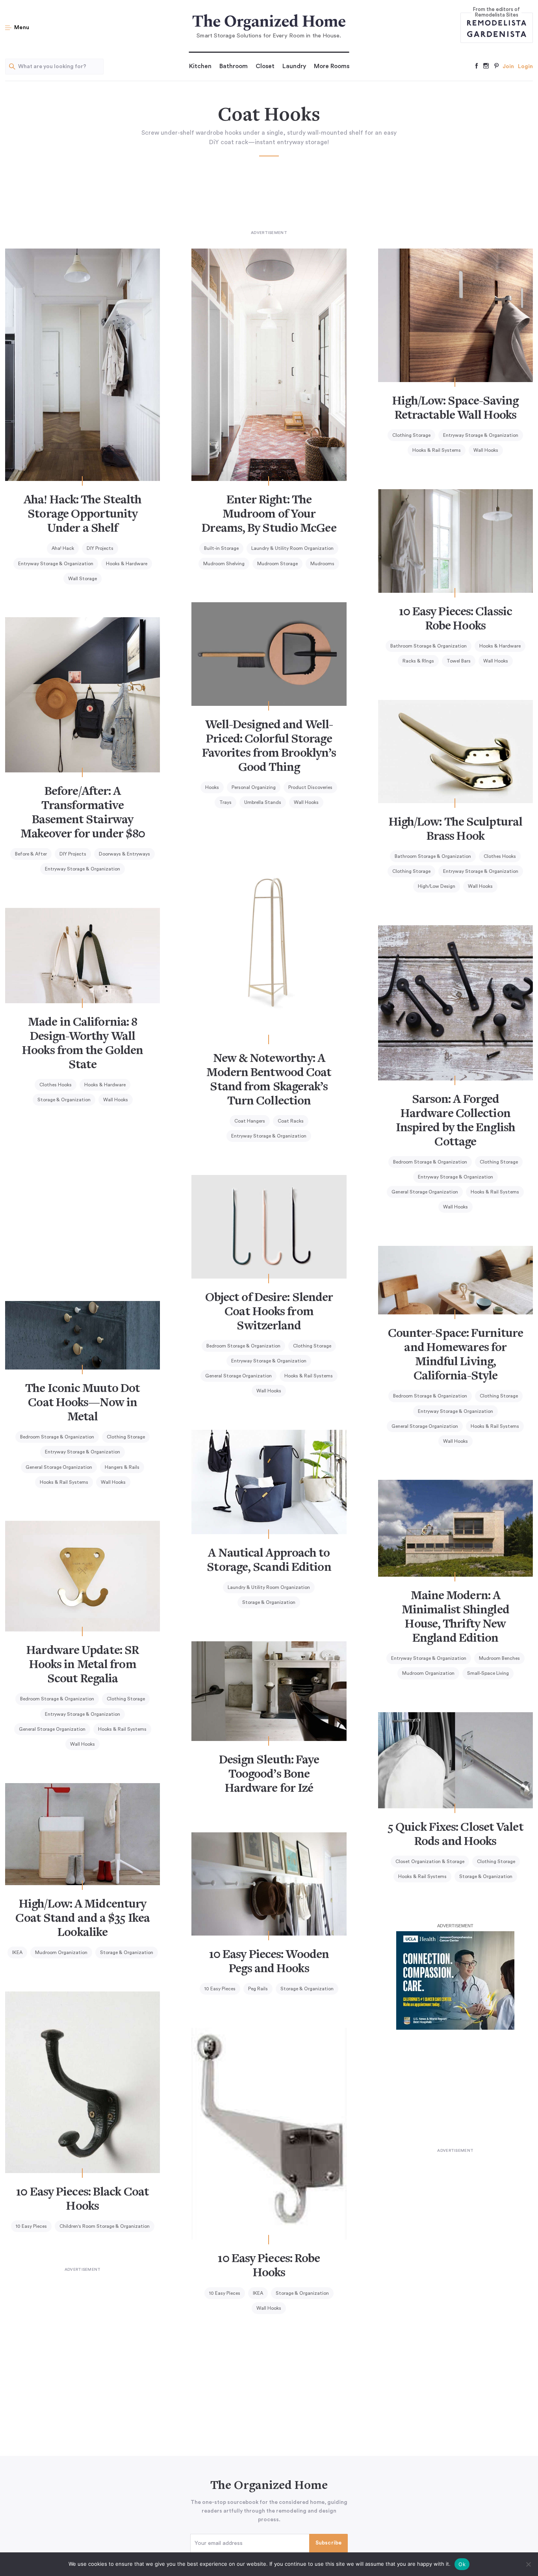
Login (525, 67)
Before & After (31, 854)
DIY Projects (100, 548)
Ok (462, 2564)
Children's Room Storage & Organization (105, 2226)
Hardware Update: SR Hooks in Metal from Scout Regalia (83, 1665)
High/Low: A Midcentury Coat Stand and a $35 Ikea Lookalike (83, 1919)
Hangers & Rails (122, 1467)
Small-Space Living (488, 1673)
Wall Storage (83, 579)
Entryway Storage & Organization (56, 564)
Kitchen (200, 66)
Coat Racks (291, 1121)
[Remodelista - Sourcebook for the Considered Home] (497, 22)
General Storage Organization (425, 1192)
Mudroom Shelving (224, 564)
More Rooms (332, 66)
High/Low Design (437, 886)
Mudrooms (322, 564)
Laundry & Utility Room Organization (292, 548)
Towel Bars (459, 661)
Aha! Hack (63, 548)
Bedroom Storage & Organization (430, 1162)
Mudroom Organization (428, 1673)
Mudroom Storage (277, 564)
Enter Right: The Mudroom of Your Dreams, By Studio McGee (269, 515)
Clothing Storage (411, 435)
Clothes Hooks (500, 856)
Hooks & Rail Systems (437, 450)
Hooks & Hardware (127, 564)
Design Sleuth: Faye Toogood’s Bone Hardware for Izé (269, 1775)
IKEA (17, 1952)
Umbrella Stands (263, 802)
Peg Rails (258, 1989)
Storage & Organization (64, 1100)
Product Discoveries (310, 787)
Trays (225, 802)
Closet (265, 66)
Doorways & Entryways (124, 854)
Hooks (212, 787)
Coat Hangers (250, 1121)
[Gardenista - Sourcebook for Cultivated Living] (497, 34)
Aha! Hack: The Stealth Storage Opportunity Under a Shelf (83, 515)
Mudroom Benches (499, 1658)
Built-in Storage (221, 548)
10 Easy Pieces (220, 1989)
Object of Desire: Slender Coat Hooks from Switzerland (269, 1312)
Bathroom (234, 66)
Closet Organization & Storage (430, 1861)
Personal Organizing (254, 787)
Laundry (294, 66)
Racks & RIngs (418, 661)
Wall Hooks (486, 450)
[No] (528, 2564)
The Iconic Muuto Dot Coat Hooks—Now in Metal (83, 1403)
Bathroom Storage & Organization (429, 646)
